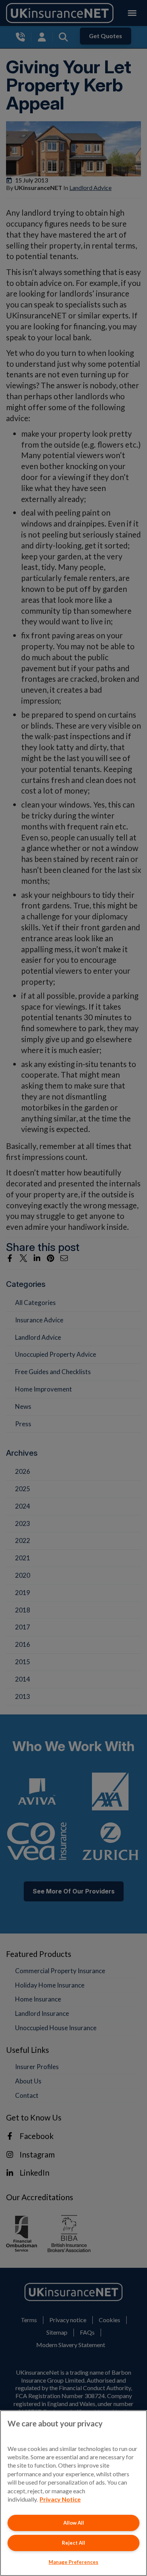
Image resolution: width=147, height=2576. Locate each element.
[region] (73, 2493)
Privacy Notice (60, 2499)
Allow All (74, 2523)
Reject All (73, 2543)
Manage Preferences (73, 2562)
